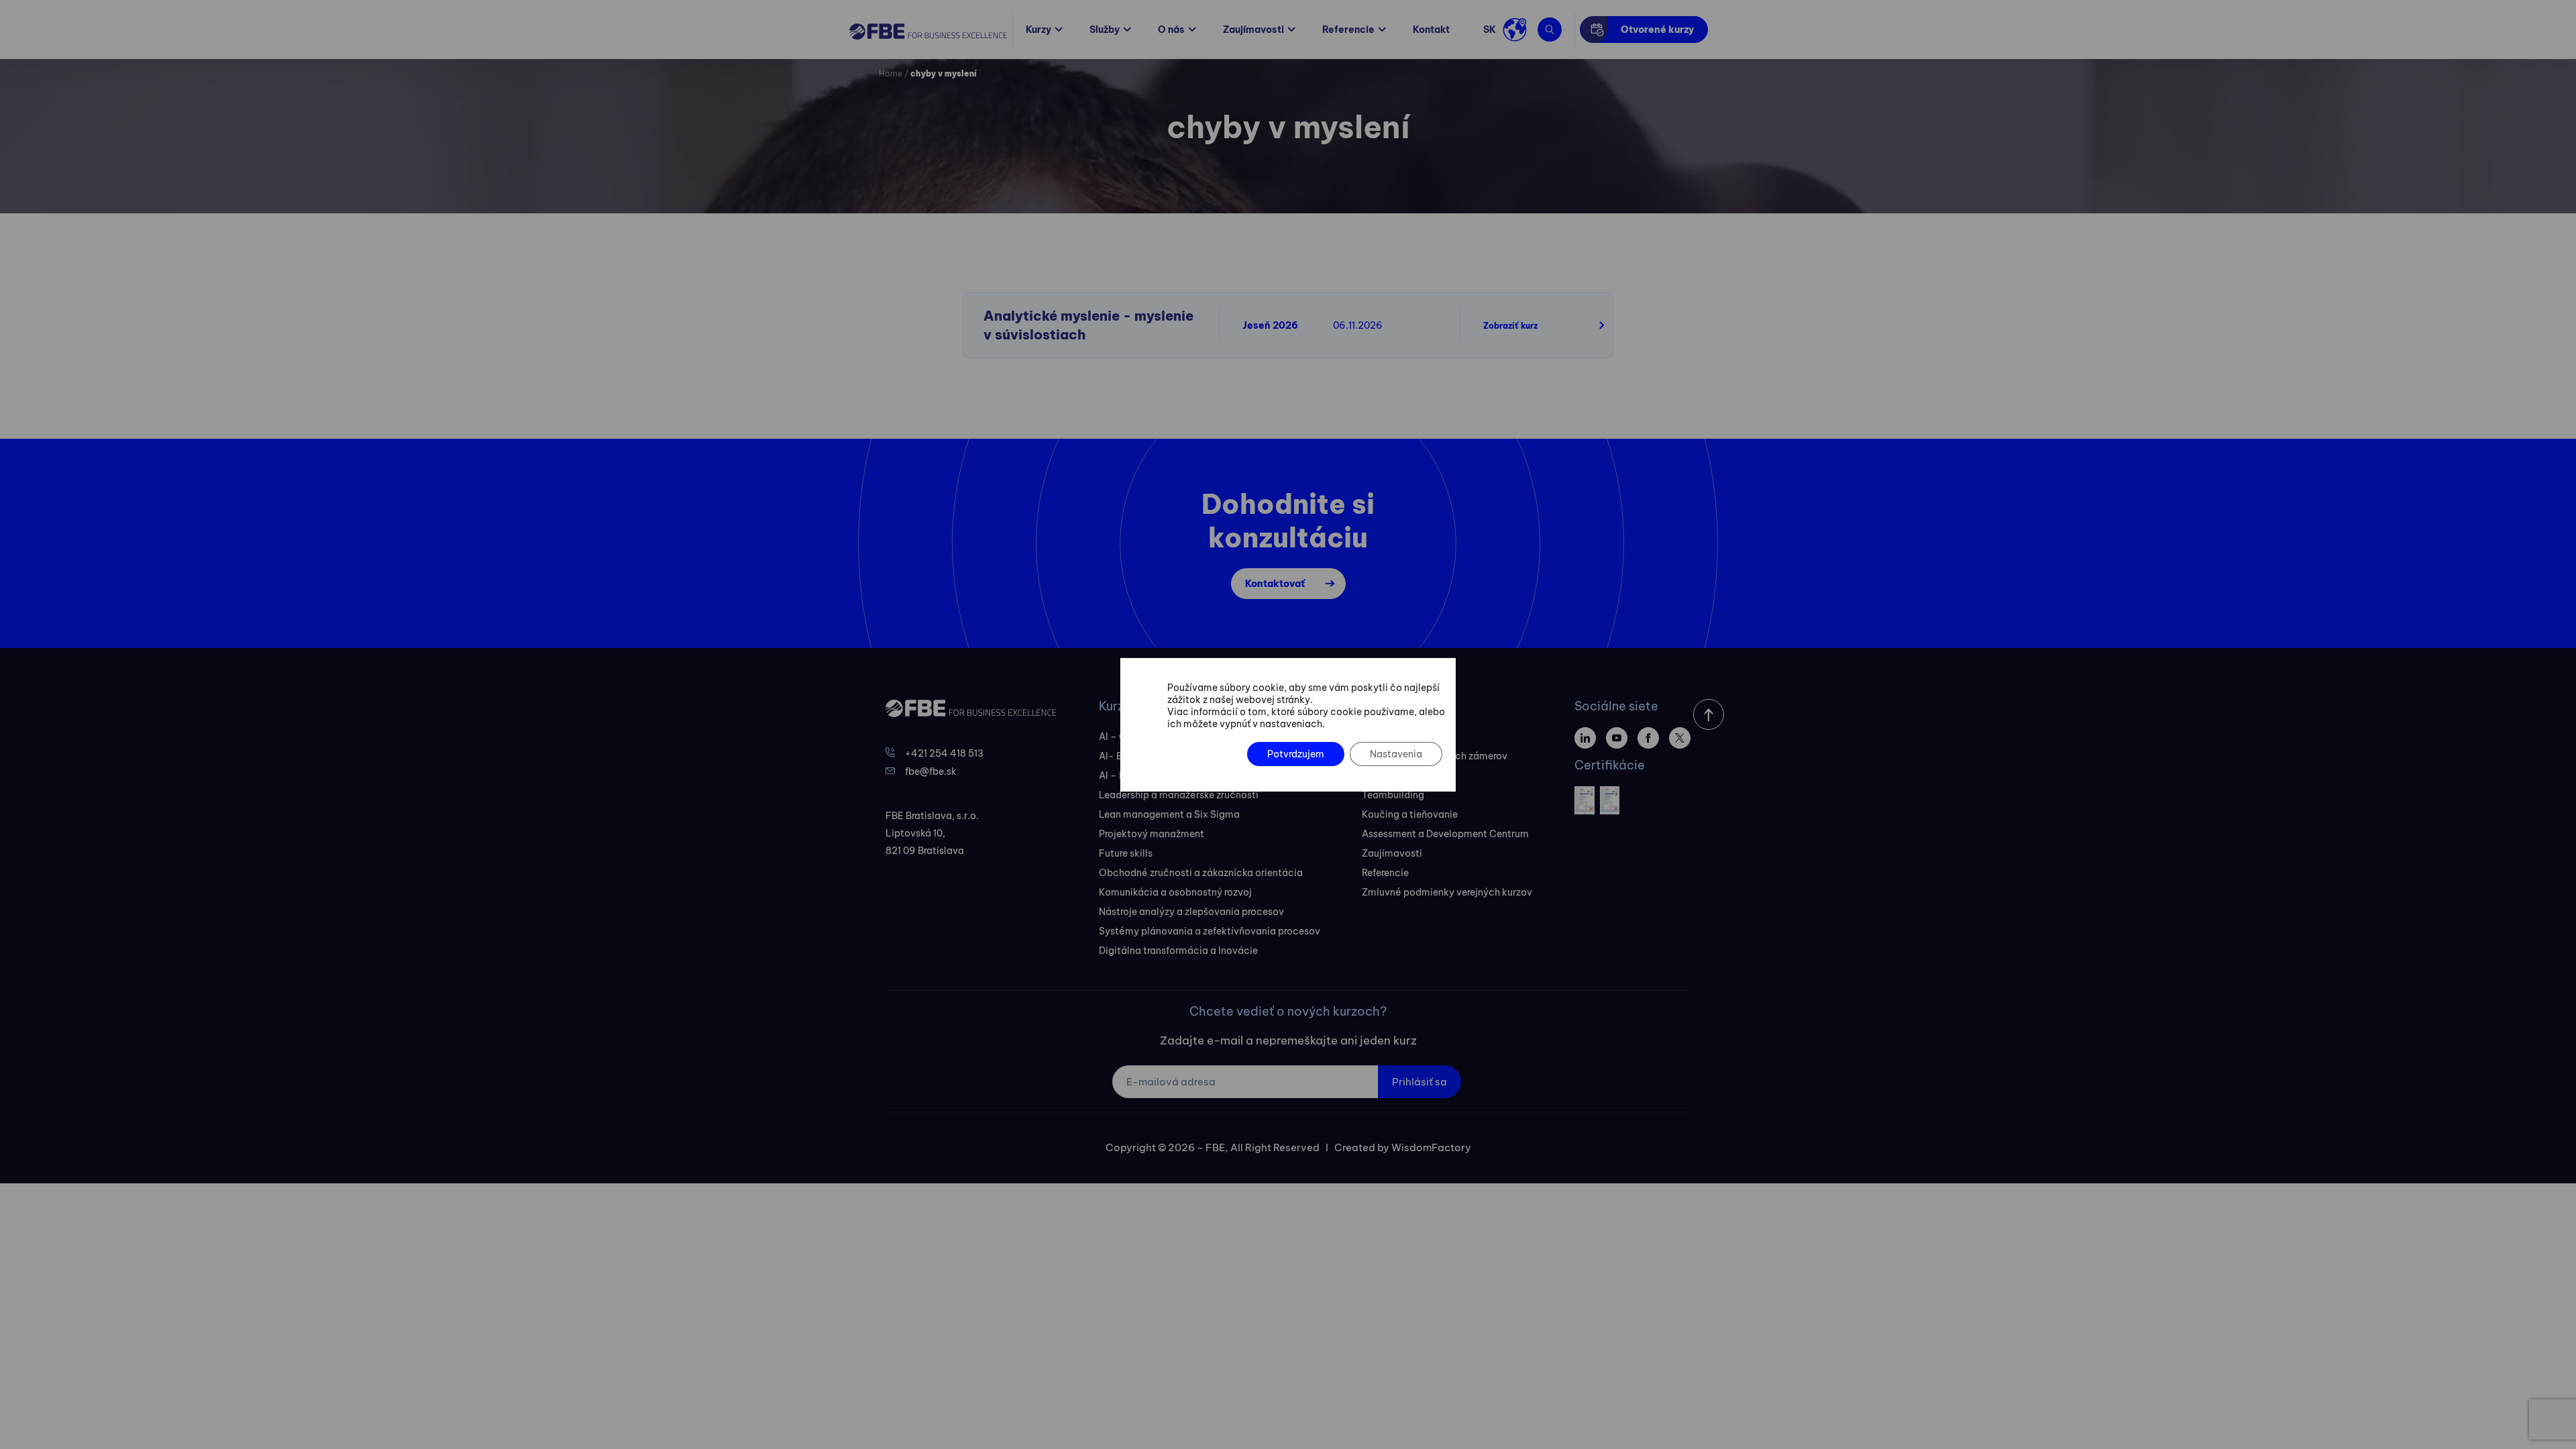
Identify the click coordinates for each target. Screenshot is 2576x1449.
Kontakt (1431, 30)
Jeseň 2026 (1270, 325)
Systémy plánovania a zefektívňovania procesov (1210, 931)
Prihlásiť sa (1419, 1082)
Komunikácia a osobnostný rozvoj (1175, 892)
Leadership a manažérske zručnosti (1179, 795)
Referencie (1348, 30)
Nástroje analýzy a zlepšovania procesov (1191, 912)
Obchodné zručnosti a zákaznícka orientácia (1201, 873)
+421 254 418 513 (944, 753)
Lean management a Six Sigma (1169, 814)
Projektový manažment (1151, 834)
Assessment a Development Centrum (1445, 834)
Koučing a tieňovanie (1410, 814)
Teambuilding (1393, 795)
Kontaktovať (1275, 584)
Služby (1105, 30)
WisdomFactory (1431, 1147)
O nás (1171, 30)
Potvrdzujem (1296, 754)
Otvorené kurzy (1657, 30)
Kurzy (1038, 30)
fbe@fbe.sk (931, 771)
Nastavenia (1396, 754)
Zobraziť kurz (1510, 326)
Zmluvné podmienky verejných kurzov (1447, 892)
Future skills (1126, 853)
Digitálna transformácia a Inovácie (1178, 951)
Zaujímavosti (1253, 30)
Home (891, 73)
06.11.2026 (1358, 325)
